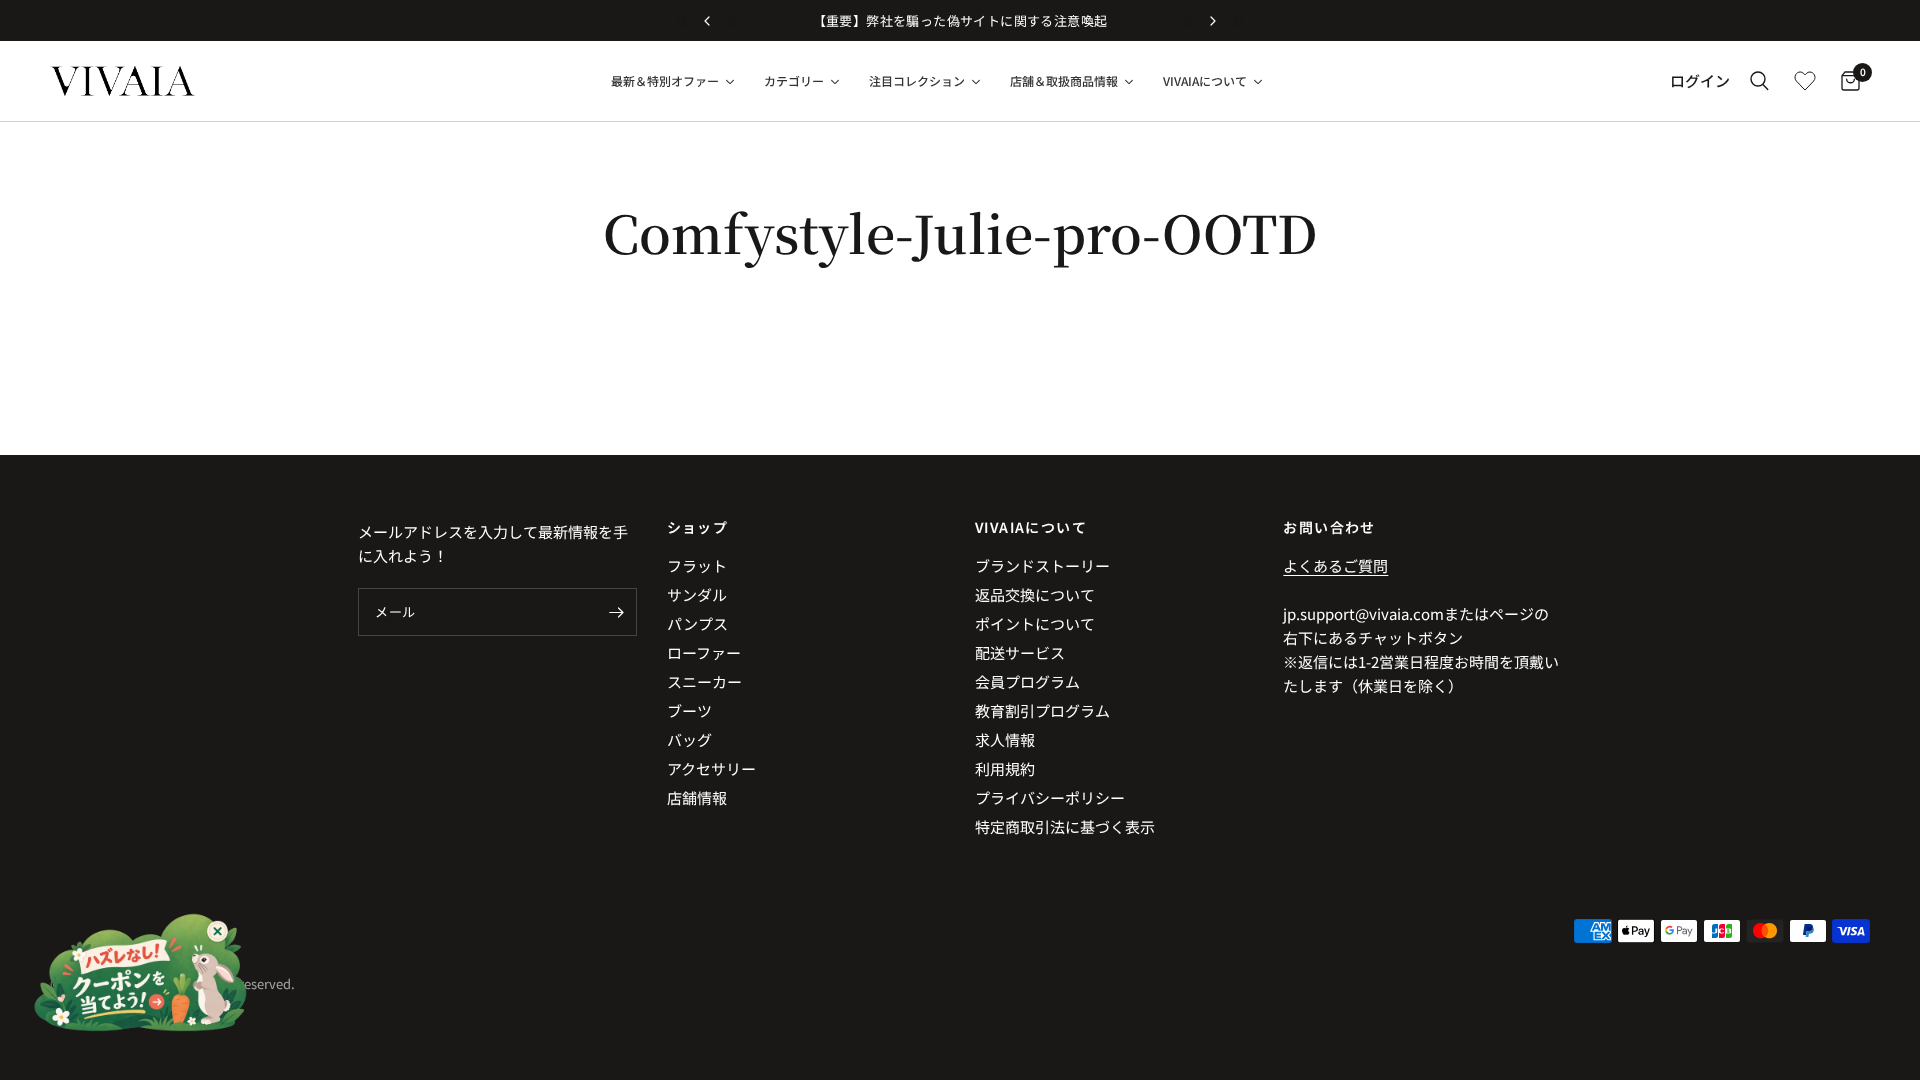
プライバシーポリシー (1050, 797)
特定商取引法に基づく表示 (1065, 826)
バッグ (689, 739)
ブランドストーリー (1042, 565)
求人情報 (1005, 739)
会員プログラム (1027, 681)
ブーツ (689, 710)
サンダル (697, 594)
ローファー (704, 652)
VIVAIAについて (1031, 527)
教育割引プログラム (1042, 710)
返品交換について (1035, 594)
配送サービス (1020, 652)
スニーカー (704, 681)
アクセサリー (711, 768)
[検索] (1759, 81)
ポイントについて (1035, 623)
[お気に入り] (1805, 81)
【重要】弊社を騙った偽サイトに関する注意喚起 (960, 20)
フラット (697, 565)
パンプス (697, 623)
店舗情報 (697, 797)
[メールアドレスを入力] (617, 612)
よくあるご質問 (1335, 565)
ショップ (698, 527)
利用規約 (1005, 768)
